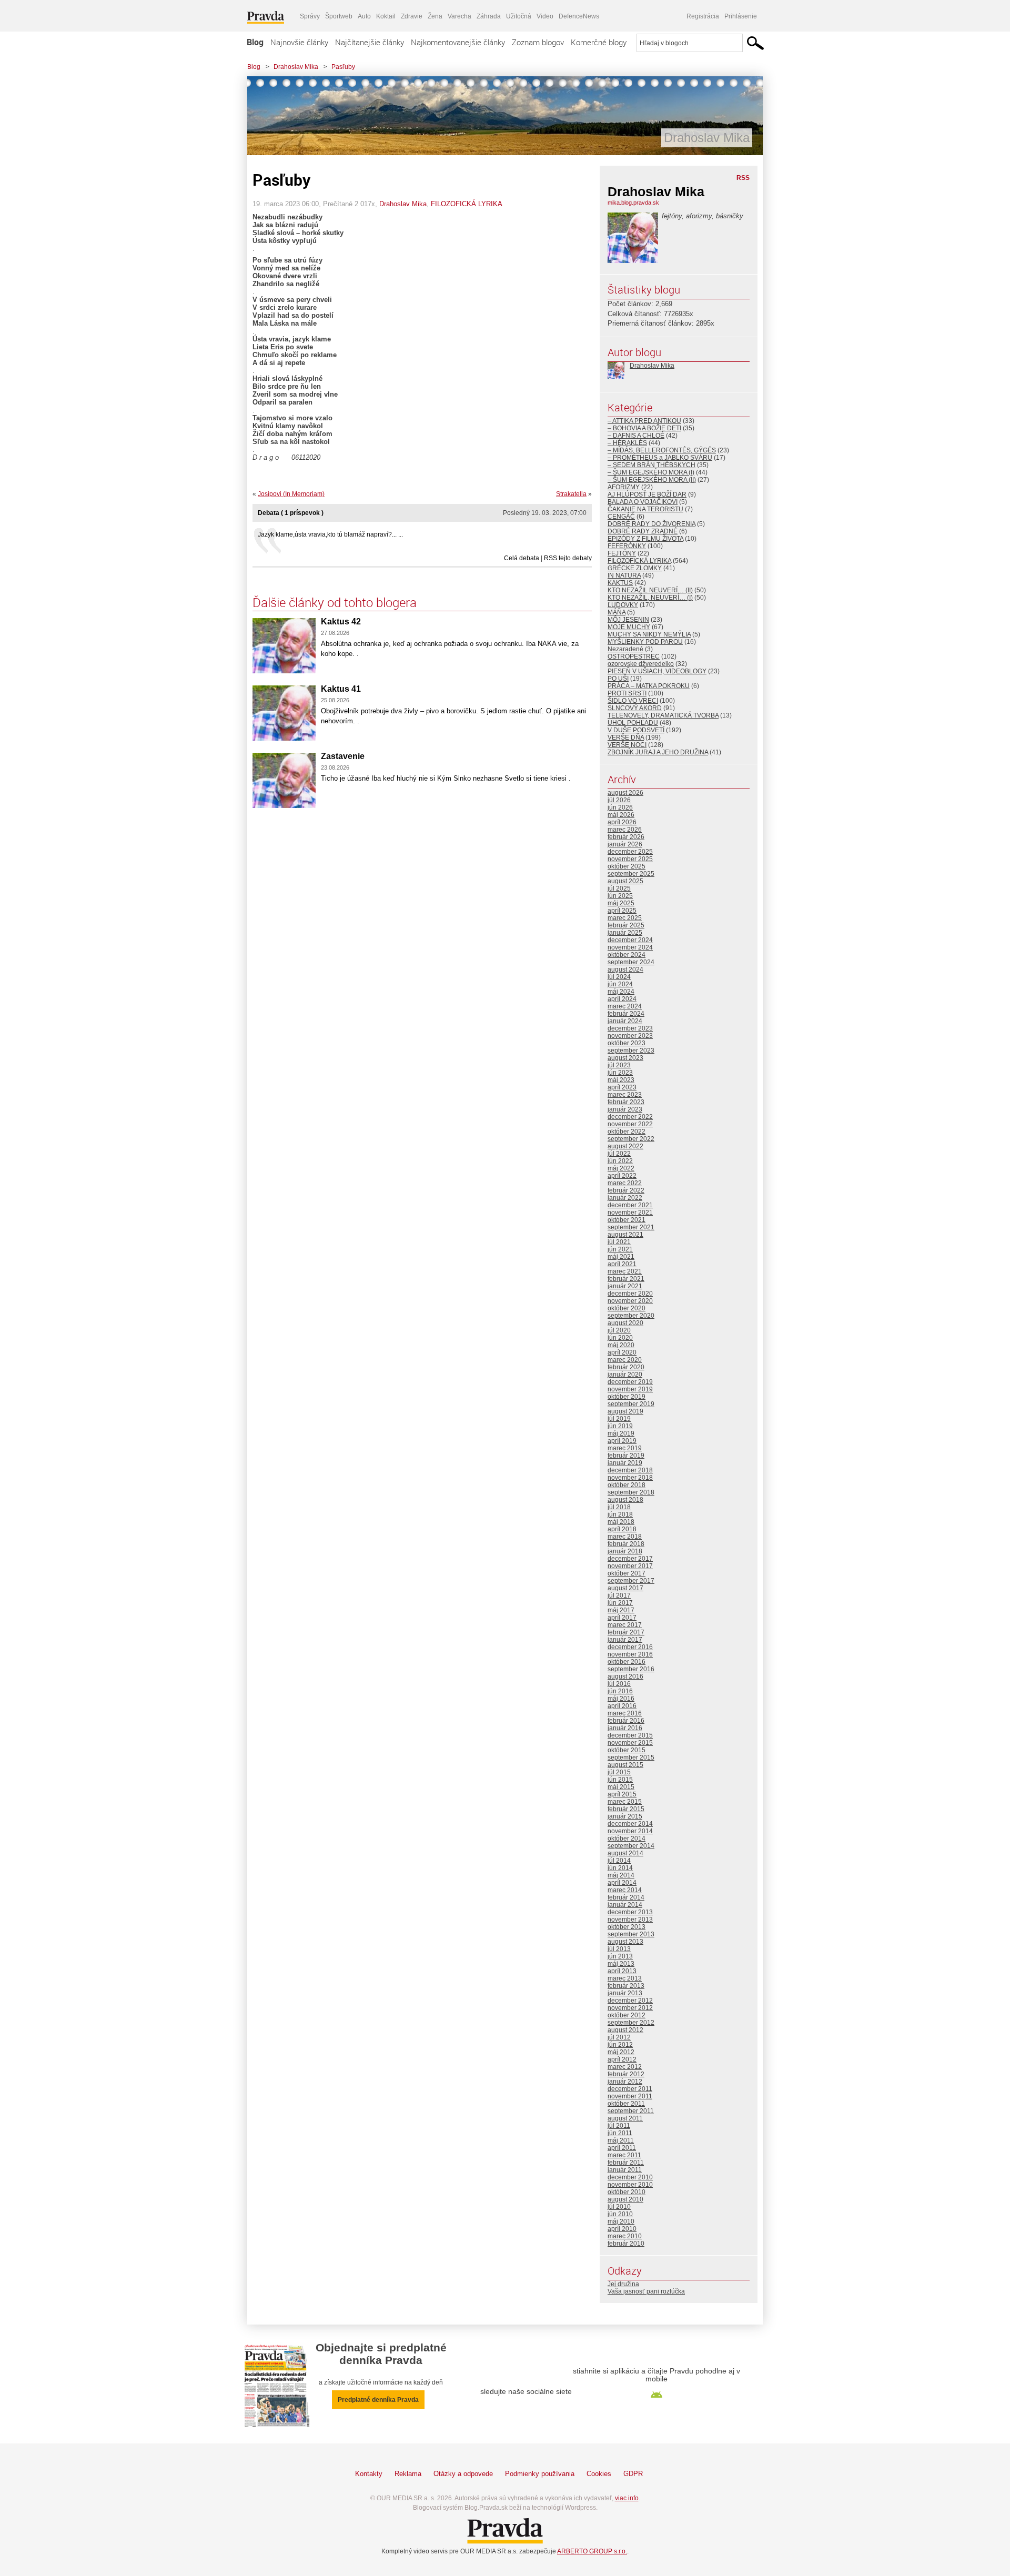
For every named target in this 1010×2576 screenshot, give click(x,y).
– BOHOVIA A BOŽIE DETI (644, 428)
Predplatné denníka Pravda (378, 2400)
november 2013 (630, 1920)
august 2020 (625, 1323)
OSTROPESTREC (634, 656)
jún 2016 (620, 1691)
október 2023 (627, 1043)
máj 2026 (621, 815)
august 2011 (625, 2118)
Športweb (339, 16)
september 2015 (631, 1757)
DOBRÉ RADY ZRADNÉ (643, 531)
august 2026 (625, 793)
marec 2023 (625, 1095)
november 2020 (630, 1301)
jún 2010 (620, 2214)
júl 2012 (619, 2037)
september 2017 (631, 1581)
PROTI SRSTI (627, 693)
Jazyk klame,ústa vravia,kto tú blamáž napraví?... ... (330, 534)
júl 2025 (619, 888)
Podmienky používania (540, 2474)
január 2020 (625, 1375)
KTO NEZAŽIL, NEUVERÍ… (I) (650, 598)
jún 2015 (620, 1780)
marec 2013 (625, 1978)
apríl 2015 (622, 1794)
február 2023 (626, 1102)
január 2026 (625, 844)
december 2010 (630, 2177)
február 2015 (626, 1809)
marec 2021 (625, 1271)
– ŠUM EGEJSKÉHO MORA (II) (652, 480)
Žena (435, 16)
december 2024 (630, 940)
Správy (310, 16)
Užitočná (519, 16)
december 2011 (630, 2089)
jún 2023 (620, 1073)
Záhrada (489, 16)
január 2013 (625, 1993)
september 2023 (631, 1050)
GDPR (633, 2474)
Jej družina (623, 2284)
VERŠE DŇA (626, 738)
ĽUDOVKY (623, 605)
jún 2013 (620, 1956)
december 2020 (630, 1294)
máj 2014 (621, 1875)
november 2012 (630, 2008)
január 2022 (625, 1198)
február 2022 (626, 1190)
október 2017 (627, 1573)
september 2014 (631, 1846)
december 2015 (630, 1735)
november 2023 (630, 1036)
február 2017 (626, 1632)
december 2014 (630, 1824)
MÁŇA (617, 612)
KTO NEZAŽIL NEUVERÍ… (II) (650, 590)
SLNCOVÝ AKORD (635, 708)
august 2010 (625, 2199)
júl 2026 (619, 800)
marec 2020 (625, 1360)
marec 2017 (625, 1625)
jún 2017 (620, 1603)
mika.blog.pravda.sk (633, 203)
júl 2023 (619, 1065)
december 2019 (630, 1382)
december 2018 (630, 1470)
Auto (364, 16)
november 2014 (630, 1831)
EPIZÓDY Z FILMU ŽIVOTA (645, 539)
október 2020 (627, 1308)
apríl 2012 (622, 2059)
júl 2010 (619, 2207)
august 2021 (625, 1235)
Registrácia (703, 16)
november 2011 (630, 2096)
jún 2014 (620, 1868)
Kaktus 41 (341, 689)
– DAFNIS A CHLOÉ (636, 436)
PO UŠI (618, 679)
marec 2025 (625, 918)
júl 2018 (619, 1507)
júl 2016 (619, 1684)
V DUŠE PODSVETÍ (636, 730)
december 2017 (630, 1559)
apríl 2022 (622, 1176)
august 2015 (625, 1765)
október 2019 (627, 1397)
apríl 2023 (622, 1087)
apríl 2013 (622, 1971)
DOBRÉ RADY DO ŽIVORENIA (652, 524)
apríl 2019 (622, 1441)
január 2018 (625, 1551)
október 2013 (627, 1927)
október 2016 (627, 1662)
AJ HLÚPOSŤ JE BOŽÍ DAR (647, 494)
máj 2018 (621, 1522)
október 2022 (627, 1132)
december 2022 (630, 1117)
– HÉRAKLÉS (627, 443)
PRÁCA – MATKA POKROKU (649, 686)
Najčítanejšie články (370, 42)
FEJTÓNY (622, 553)
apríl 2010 (622, 2229)
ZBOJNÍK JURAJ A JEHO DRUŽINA (658, 752)
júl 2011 (619, 2126)
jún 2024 (620, 984)
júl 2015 (619, 1772)
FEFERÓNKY (627, 546)
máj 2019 (621, 1433)
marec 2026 (625, 830)
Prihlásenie (741, 16)
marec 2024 (625, 1006)
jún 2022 (620, 1161)
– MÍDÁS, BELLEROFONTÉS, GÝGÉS (662, 450)
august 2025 (625, 881)
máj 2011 (621, 2140)
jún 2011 (620, 2133)
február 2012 (626, 2074)
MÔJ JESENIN (628, 620)
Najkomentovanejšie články (458, 42)
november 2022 (630, 1124)
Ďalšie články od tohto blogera (335, 602)
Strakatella (571, 494)
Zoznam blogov (538, 42)
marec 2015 (625, 1802)
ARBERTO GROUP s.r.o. (592, 2551)
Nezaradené (625, 649)
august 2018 (625, 1500)
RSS (743, 178)
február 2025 (626, 925)
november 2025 (630, 859)
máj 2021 (621, 1257)
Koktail (386, 16)
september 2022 (631, 1139)
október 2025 (627, 866)
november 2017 (630, 1566)
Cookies (599, 2474)
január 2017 (625, 1640)
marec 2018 (625, 1537)
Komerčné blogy (599, 42)
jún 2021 (620, 1249)
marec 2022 (625, 1183)
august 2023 (625, 1058)
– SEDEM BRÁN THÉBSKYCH (652, 465)
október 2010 (627, 2192)
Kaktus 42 (341, 622)
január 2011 (625, 2170)
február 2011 (626, 2163)
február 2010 (626, 2244)
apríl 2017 (622, 1618)
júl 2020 (619, 1330)
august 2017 (625, 1588)
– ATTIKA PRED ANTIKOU (644, 421)
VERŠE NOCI (627, 745)
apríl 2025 (622, 911)
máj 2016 (621, 1699)
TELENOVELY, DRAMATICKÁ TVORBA (663, 715)
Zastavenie (343, 756)
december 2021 (630, 1205)
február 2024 (626, 1014)
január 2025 (625, 933)
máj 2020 (621, 1345)
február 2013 (626, 1986)
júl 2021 (619, 1242)
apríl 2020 (622, 1352)
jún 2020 (620, 1338)
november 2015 (630, 1743)
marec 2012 (625, 2067)
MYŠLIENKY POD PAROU (645, 642)
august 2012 (625, 2030)
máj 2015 (621, 1787)
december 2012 (630, 2001)
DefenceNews (579, 16)
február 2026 (626, 837)
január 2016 (625, 1728)
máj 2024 (621, 992)
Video (545, 16)
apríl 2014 (622, 1883)
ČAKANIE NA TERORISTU (645, 509)
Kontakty (369, 2474)
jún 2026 (620, 807)
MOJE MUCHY (629, 627)
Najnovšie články (299, 42)
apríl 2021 (622, 1264)
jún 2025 (620, 896)
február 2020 (626, 1367)
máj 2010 (621, 2221)
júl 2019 (619, 1419)
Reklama (408, 2474)
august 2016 (625, 1676)
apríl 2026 (622, 822)
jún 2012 (620, 2045)
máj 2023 (621, 1080)
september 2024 (631, 962)
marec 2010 (625, 2236)
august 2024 (625, 969)
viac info (627, 2498)
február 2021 (626, 1279)
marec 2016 (625, 1713)
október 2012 (627, 2015)
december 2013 (630, 1912)
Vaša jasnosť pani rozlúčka (646, 2291)
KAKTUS (620, 583)
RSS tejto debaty (568, 558)
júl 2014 (619, 1861)
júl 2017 (619, 1595)
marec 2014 (625, 1890)
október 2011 (626, 2104)
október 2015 (627, 1750)
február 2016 (626, 1721)
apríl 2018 (622, 1529)
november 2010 (630, 2185)
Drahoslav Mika (296, 67)
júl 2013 (619, 1949)
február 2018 (626, 1544)
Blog (255, 42)
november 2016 (630, 1654)
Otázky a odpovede (463, 2474)
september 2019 (631, 1404)
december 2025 (630, 852)
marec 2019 (625, 1448)
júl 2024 (619, 977)
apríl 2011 (622, 2148)
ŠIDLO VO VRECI (633, 701)
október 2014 (627, 1838)
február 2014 (626, 1897)
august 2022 (625, 1146)
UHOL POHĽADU (633, 723)
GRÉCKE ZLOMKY (635, 568)
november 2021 (630, 1213)
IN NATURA (624, 575)
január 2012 (625, 2082)
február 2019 (626, 1456)
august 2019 (625, 1411)
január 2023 (625, 1109)
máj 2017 (621, 1610)
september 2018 (631, 1492)
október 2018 (627, 1485)
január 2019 (625, 1463)
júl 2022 (619, 1154)
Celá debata (522, 558)
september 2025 (631, 874)
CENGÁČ (621, 517)
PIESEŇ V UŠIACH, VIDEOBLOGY (657, 671)
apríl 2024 (622, 999)
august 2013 (625, 1942)
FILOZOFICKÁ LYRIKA (467, 204)
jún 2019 (620, 1426)
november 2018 (630, 1478)
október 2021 (627, 1220)
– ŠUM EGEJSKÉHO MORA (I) (651, 472)
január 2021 (625, 1286)
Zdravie (412, 16)
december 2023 (630, 1028)
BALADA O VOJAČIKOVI (643, 502)
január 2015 (625, 1816)
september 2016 (631, 1669)
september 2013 (631, 1934)
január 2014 (625, 1905)
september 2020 (631, 1316)
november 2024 (630, 947)
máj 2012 (621, 2052)
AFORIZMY (624, 487)
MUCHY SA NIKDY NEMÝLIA (649, 634)
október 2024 (627, 955)
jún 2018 (620, 1514)
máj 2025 (621, 903)
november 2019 (630, 1389)
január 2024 (625, 1021)
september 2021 (631, 1227)
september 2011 (631, 2111)
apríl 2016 (622, 1706)
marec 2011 (624, 2155)
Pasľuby (343, 67)
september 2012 (631, 2023)
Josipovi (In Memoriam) (291, 494)
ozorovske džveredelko (641, 664)
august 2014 (625, 1853)
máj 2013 (621, 1964)
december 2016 (630, 1647)
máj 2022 (621, 1168)
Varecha (459, 16)
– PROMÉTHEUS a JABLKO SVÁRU (660, 458)
